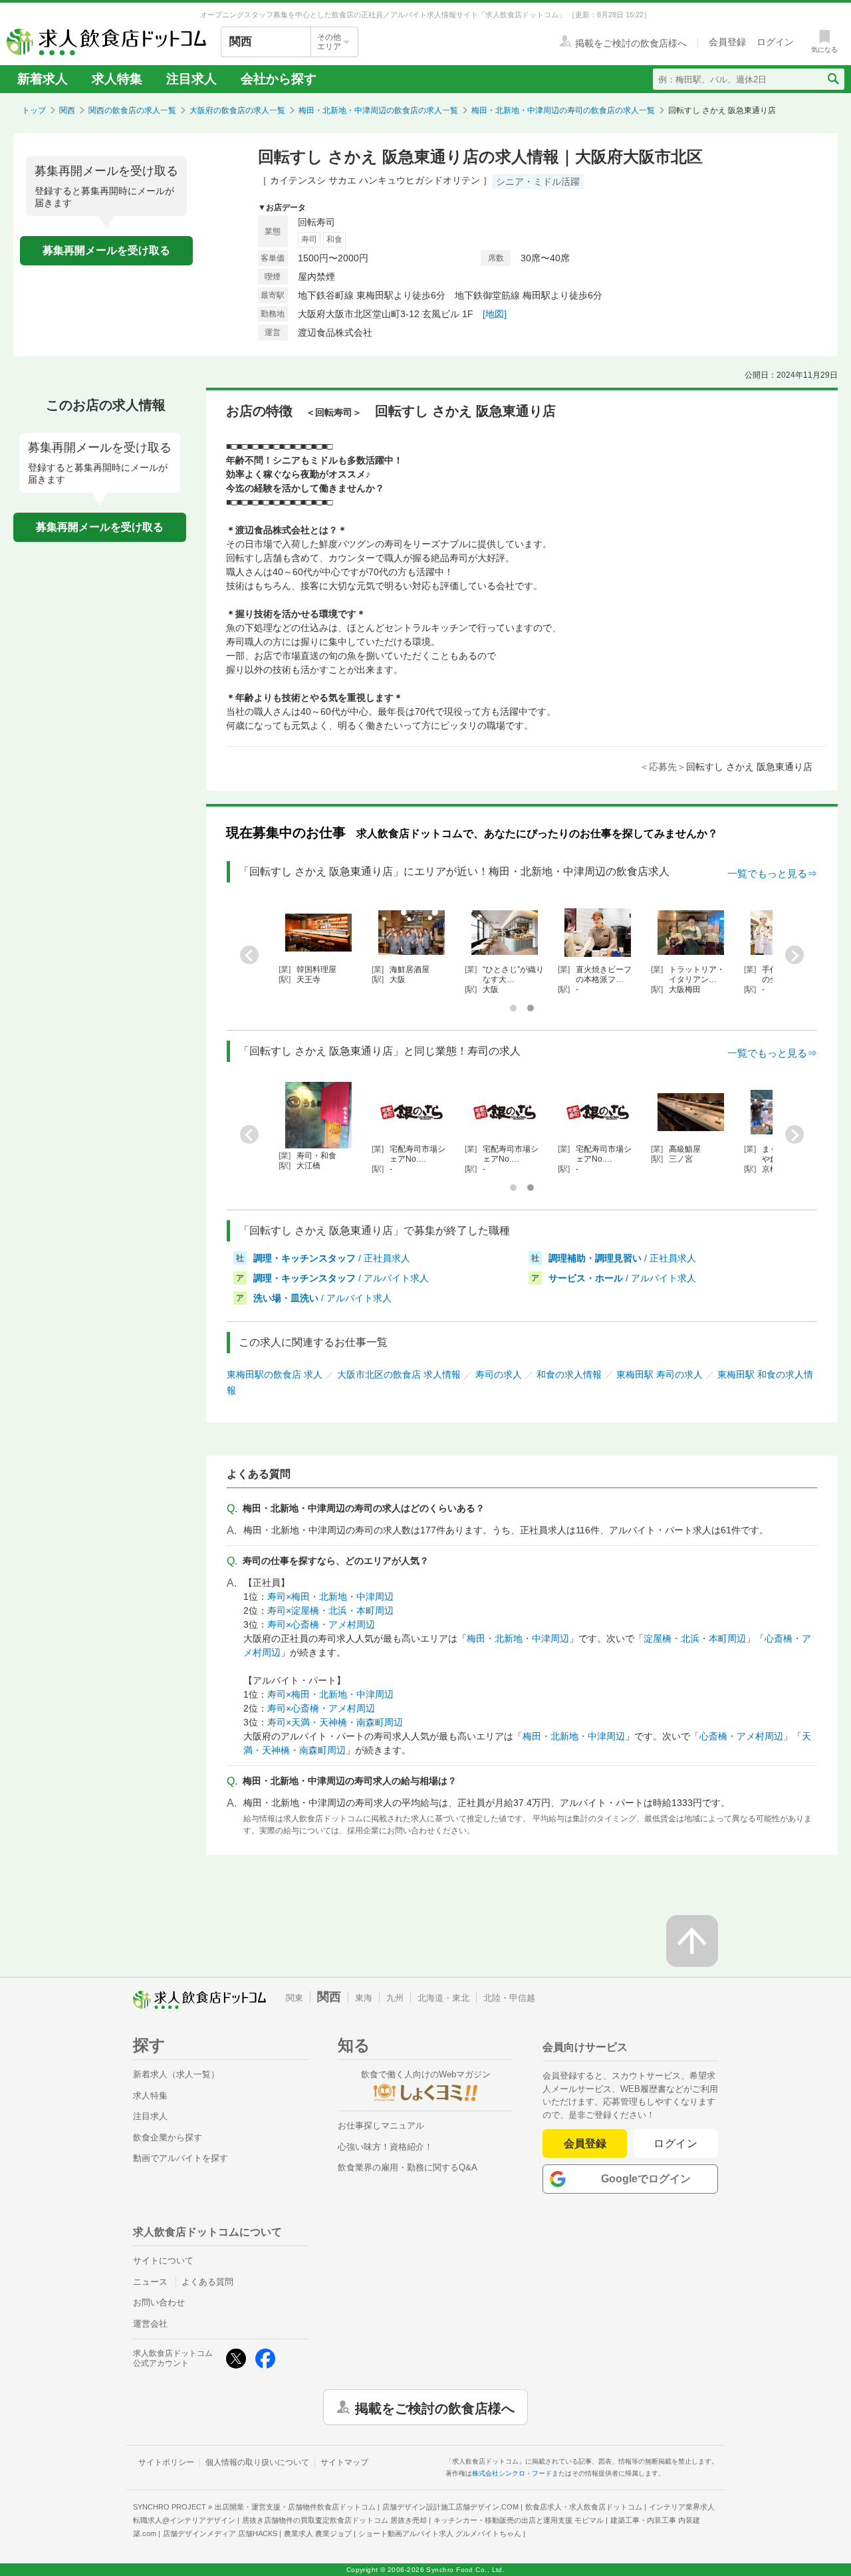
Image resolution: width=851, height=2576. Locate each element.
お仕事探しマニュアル (381, 2125)
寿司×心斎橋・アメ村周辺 (321, 1624)
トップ (34, 110)
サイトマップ (344, 2462)
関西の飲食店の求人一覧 (132, 110)
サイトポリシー (166, 2462)
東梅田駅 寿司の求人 (660, 1374)
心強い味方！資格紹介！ (385, 2147)
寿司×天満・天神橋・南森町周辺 (335, 1722)
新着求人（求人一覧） (176, 2074)
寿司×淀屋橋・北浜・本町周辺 (330, 1610)
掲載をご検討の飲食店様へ (435, 2407)
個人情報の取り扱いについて (257, 2462)
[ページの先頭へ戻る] (692, 1941)
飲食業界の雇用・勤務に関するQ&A (408, 2167)
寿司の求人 (499, 1374)
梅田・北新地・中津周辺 (518, 1638)
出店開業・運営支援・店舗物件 (295, 2507)
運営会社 (150, 2324)
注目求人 (191, 79)
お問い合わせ (159, 2302)
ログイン (676, 2143)
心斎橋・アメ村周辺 (741, 1736)
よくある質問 (207, 2282)
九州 (395, 1998)
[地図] (495, 314)
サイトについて (163, 2260)
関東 (295, 1998)
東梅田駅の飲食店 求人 (275, 1374)
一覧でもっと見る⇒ (772, 873)
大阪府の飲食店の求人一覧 (237, 110)
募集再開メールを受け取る (106, 250)
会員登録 (585, 2143)
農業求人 (318, 2533)
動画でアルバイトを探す (181, 2158)
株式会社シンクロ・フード (512, 2473)
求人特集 (117, 79)
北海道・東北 (443, 1998)
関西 (67, 110)
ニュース (150, 2282)
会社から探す (279, 79)
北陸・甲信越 (509, 1998)
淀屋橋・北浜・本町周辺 (695, 1638)
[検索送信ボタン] (833, 79)
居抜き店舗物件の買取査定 (334, 2520)
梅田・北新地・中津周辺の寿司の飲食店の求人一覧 (563, 110)
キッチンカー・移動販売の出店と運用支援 (519, 2520)
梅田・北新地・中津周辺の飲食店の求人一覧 (378, 110)
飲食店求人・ (584, 2507)
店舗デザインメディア (220, 2533)
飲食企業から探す (168, 2137)
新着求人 (43, 79)
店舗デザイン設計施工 (450, 2507)
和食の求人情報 (569, 1374)
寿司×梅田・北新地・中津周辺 (330, 1597)
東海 (364, 1998)
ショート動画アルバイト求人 (440, 2533)
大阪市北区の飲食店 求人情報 (399, 1374)
